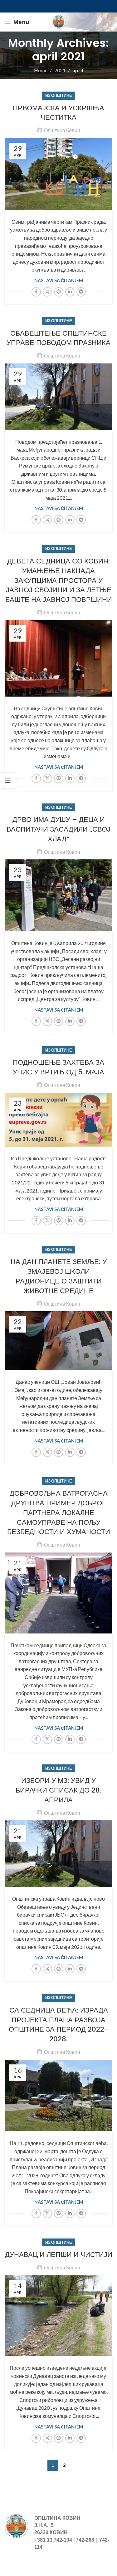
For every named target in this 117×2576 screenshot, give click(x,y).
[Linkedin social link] (70, 292)
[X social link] (47, 292)
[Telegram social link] (81, 292)
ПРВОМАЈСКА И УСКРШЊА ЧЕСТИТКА (58, 113)
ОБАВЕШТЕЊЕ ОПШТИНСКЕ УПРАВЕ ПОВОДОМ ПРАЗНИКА (58, 338)
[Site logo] (59, 21)
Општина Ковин (62, 130)
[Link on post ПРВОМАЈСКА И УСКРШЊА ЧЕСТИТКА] (58, 174)
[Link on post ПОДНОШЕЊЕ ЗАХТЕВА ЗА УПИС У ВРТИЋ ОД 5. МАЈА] (58, 1120)
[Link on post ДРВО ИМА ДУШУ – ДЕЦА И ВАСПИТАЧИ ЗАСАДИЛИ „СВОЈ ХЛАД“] (58, 895)
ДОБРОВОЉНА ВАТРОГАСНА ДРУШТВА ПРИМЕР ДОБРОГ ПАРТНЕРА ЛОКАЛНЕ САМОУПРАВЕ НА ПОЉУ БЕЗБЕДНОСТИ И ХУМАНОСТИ (59, 1513)
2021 (60, 70)
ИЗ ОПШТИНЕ (59, 95)
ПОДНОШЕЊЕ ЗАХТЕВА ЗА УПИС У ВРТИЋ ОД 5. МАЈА (58, 1067)
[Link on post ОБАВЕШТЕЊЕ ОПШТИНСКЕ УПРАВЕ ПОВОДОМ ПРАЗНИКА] (58, 397)
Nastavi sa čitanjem (59, 280)
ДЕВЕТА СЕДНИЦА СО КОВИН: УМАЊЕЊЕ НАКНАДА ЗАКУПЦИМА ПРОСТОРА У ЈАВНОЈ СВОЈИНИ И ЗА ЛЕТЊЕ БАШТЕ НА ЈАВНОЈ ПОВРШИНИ (59, 580)
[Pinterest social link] (59, 292)
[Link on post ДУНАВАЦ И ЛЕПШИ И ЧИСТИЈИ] (58, 2316)
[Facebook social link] (36, 292)
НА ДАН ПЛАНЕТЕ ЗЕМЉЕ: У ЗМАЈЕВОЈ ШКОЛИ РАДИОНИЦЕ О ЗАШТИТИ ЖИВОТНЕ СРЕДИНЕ (59, 1276)
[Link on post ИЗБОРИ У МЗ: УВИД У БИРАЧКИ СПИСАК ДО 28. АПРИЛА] (58, 1854)
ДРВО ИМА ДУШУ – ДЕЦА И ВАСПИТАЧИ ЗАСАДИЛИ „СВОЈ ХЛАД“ (58, 829)
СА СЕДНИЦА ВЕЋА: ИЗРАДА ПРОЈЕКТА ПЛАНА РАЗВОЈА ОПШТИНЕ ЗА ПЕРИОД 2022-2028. (58, 2025)
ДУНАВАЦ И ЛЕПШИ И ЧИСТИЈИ (59, 2255)
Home (41, 70)
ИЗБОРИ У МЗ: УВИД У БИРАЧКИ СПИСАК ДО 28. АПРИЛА (58, 1790)
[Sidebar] (8, 781)
